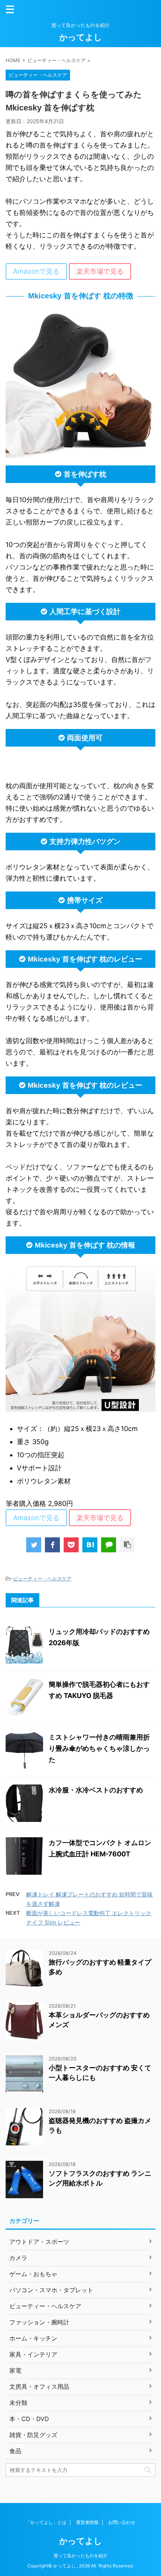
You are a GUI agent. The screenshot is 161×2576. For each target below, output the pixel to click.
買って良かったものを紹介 (80, 2556)
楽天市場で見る (100, 271)
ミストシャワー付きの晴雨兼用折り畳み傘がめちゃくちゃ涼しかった (99, 1748)
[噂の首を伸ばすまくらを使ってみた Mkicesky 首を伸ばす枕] (90, 1545)
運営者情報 (87, 2522)
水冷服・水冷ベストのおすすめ (96, 1790)
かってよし (81, 37)
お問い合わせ (122, 2522)
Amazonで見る (36, 271)
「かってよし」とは (46, 2522)
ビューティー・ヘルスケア (42, 1579)
